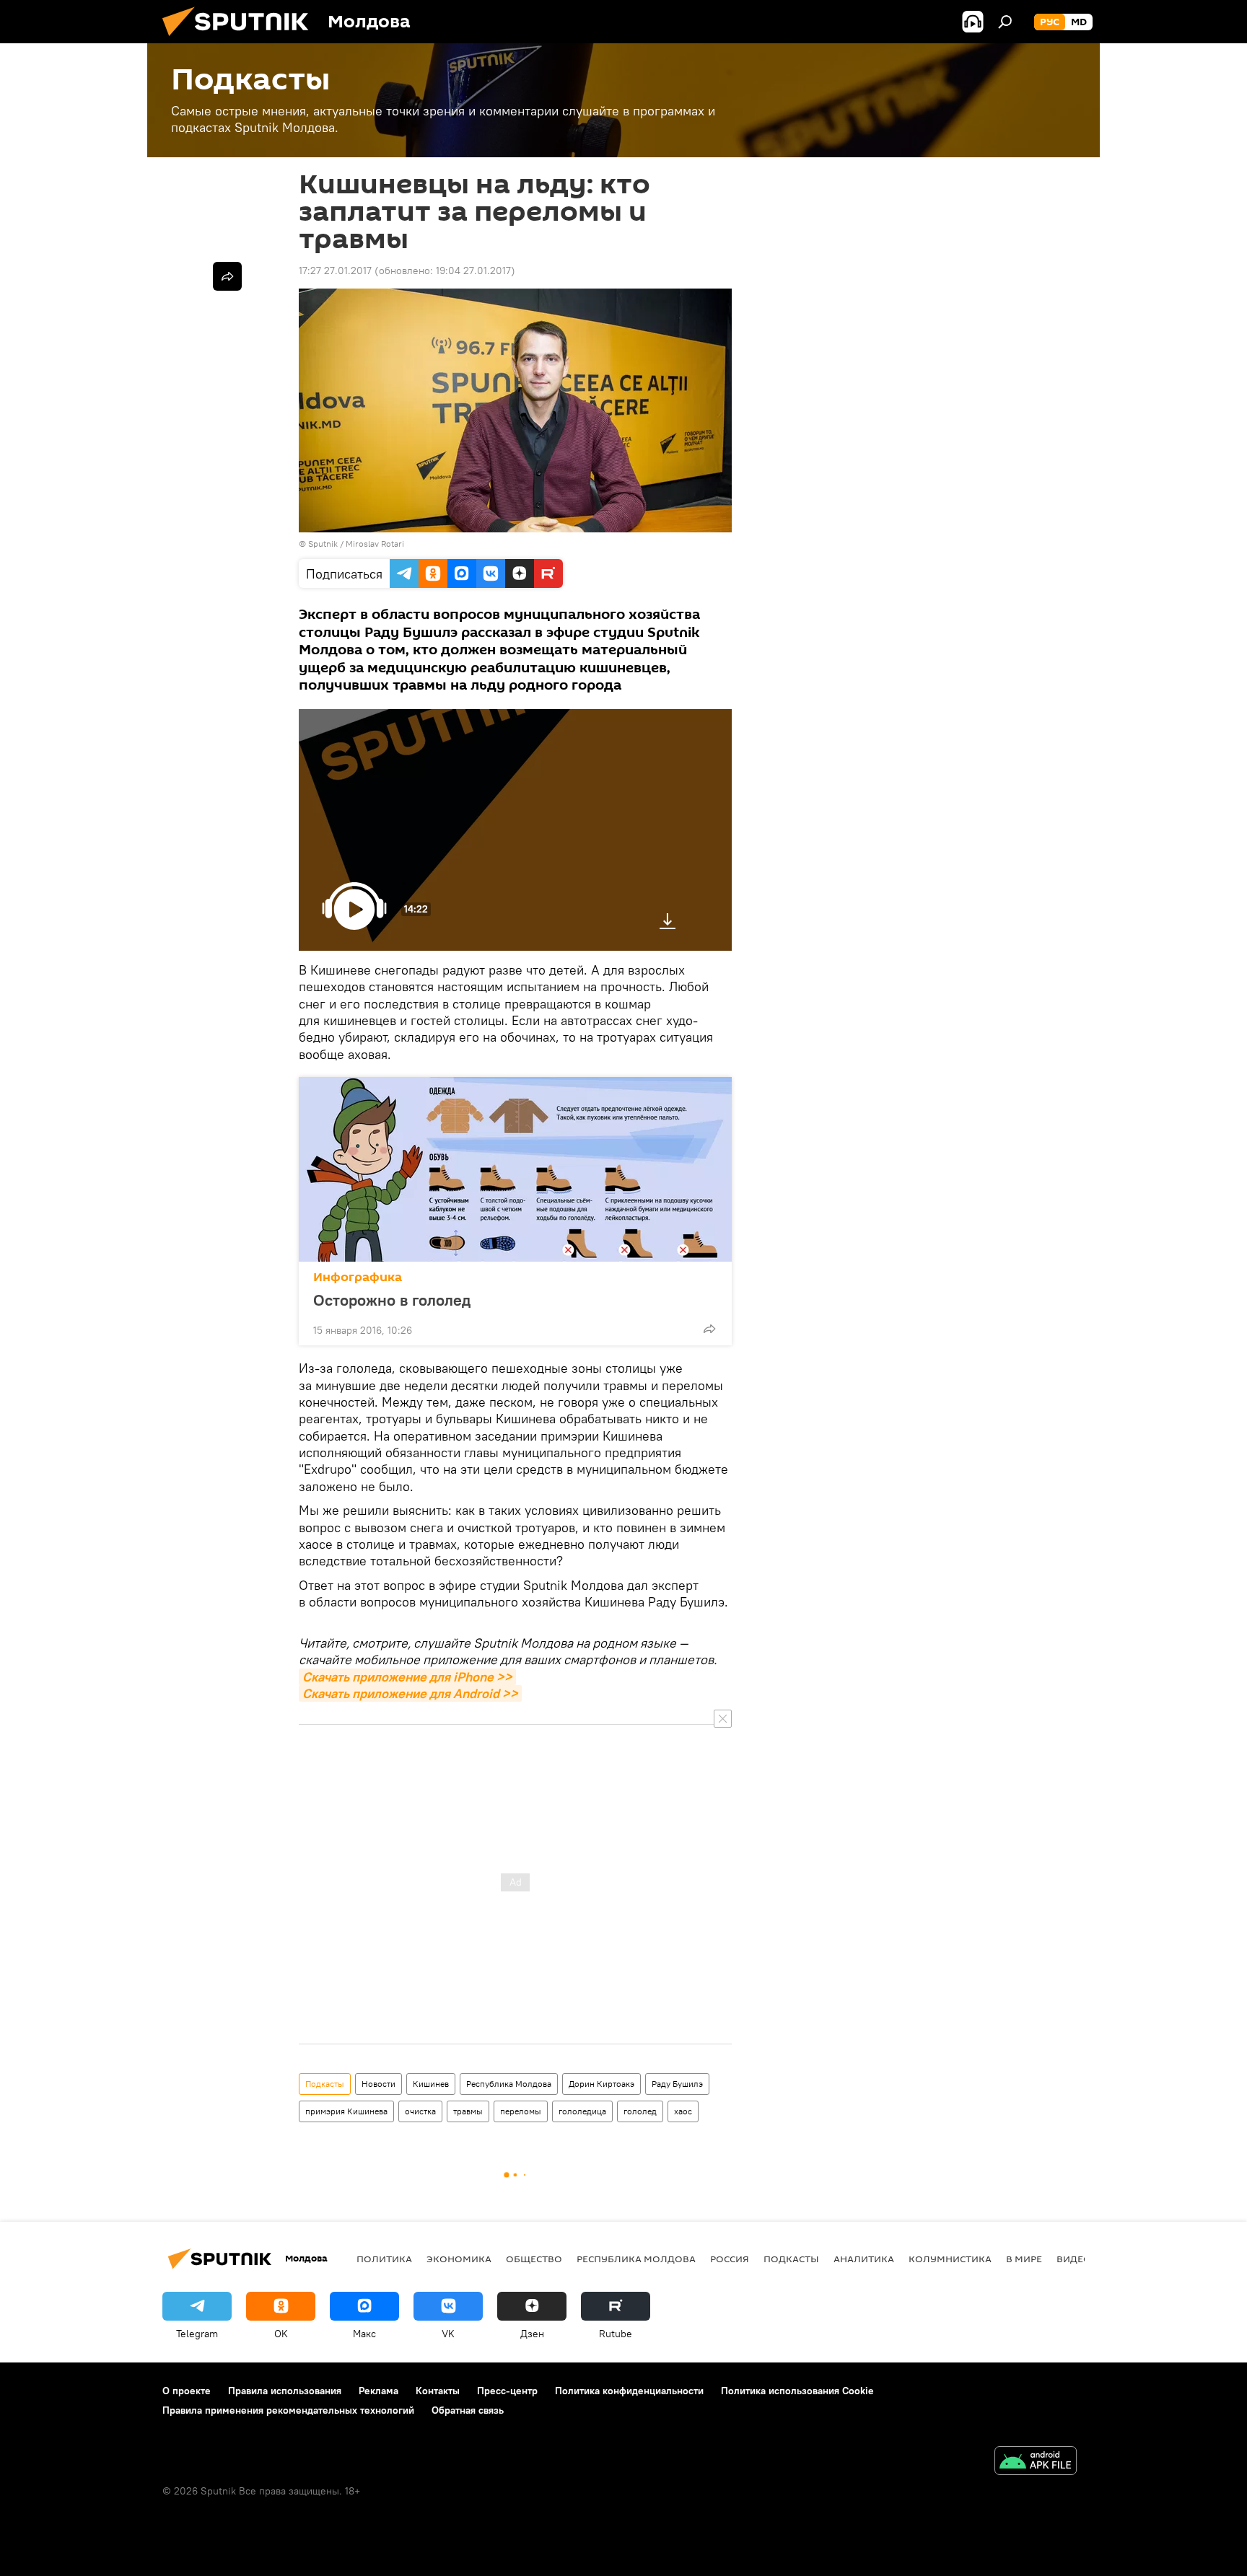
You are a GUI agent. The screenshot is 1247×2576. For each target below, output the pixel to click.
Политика (384, 2259)
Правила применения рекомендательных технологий (288, 2410)
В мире (1024, 2259)
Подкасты (325, 2084)
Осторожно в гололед (392, 1300)
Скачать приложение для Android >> (410, 1693)
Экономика (459, 2259)
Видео (1074, 2259)
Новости (379, 2084)
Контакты (438, 2391)
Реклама (379, 2391)
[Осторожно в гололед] (515, 1169)
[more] (709, 1329)
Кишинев (431, 2084)
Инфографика (358, 1277)
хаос (683, 2111)
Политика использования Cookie (797, 2391)
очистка (420, 2111)
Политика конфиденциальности (629, 2391)
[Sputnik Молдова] (241, 40)
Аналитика (864, 2259)
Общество (534, 2259)
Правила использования (285, 2391)
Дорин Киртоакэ (601, 2084)
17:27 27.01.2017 (335, 271)
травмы (468, 2111)
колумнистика (950, 2259)
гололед (640, 2111)
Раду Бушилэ (677, 2084)
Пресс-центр (507, 2391)
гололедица (582, 2111)
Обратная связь (468, 2410)
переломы (521, 2111)
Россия (730, 2259)
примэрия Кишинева (346, 2111)
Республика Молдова (509, 2084)
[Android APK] (1036, 2462)
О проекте (187, 2391)
